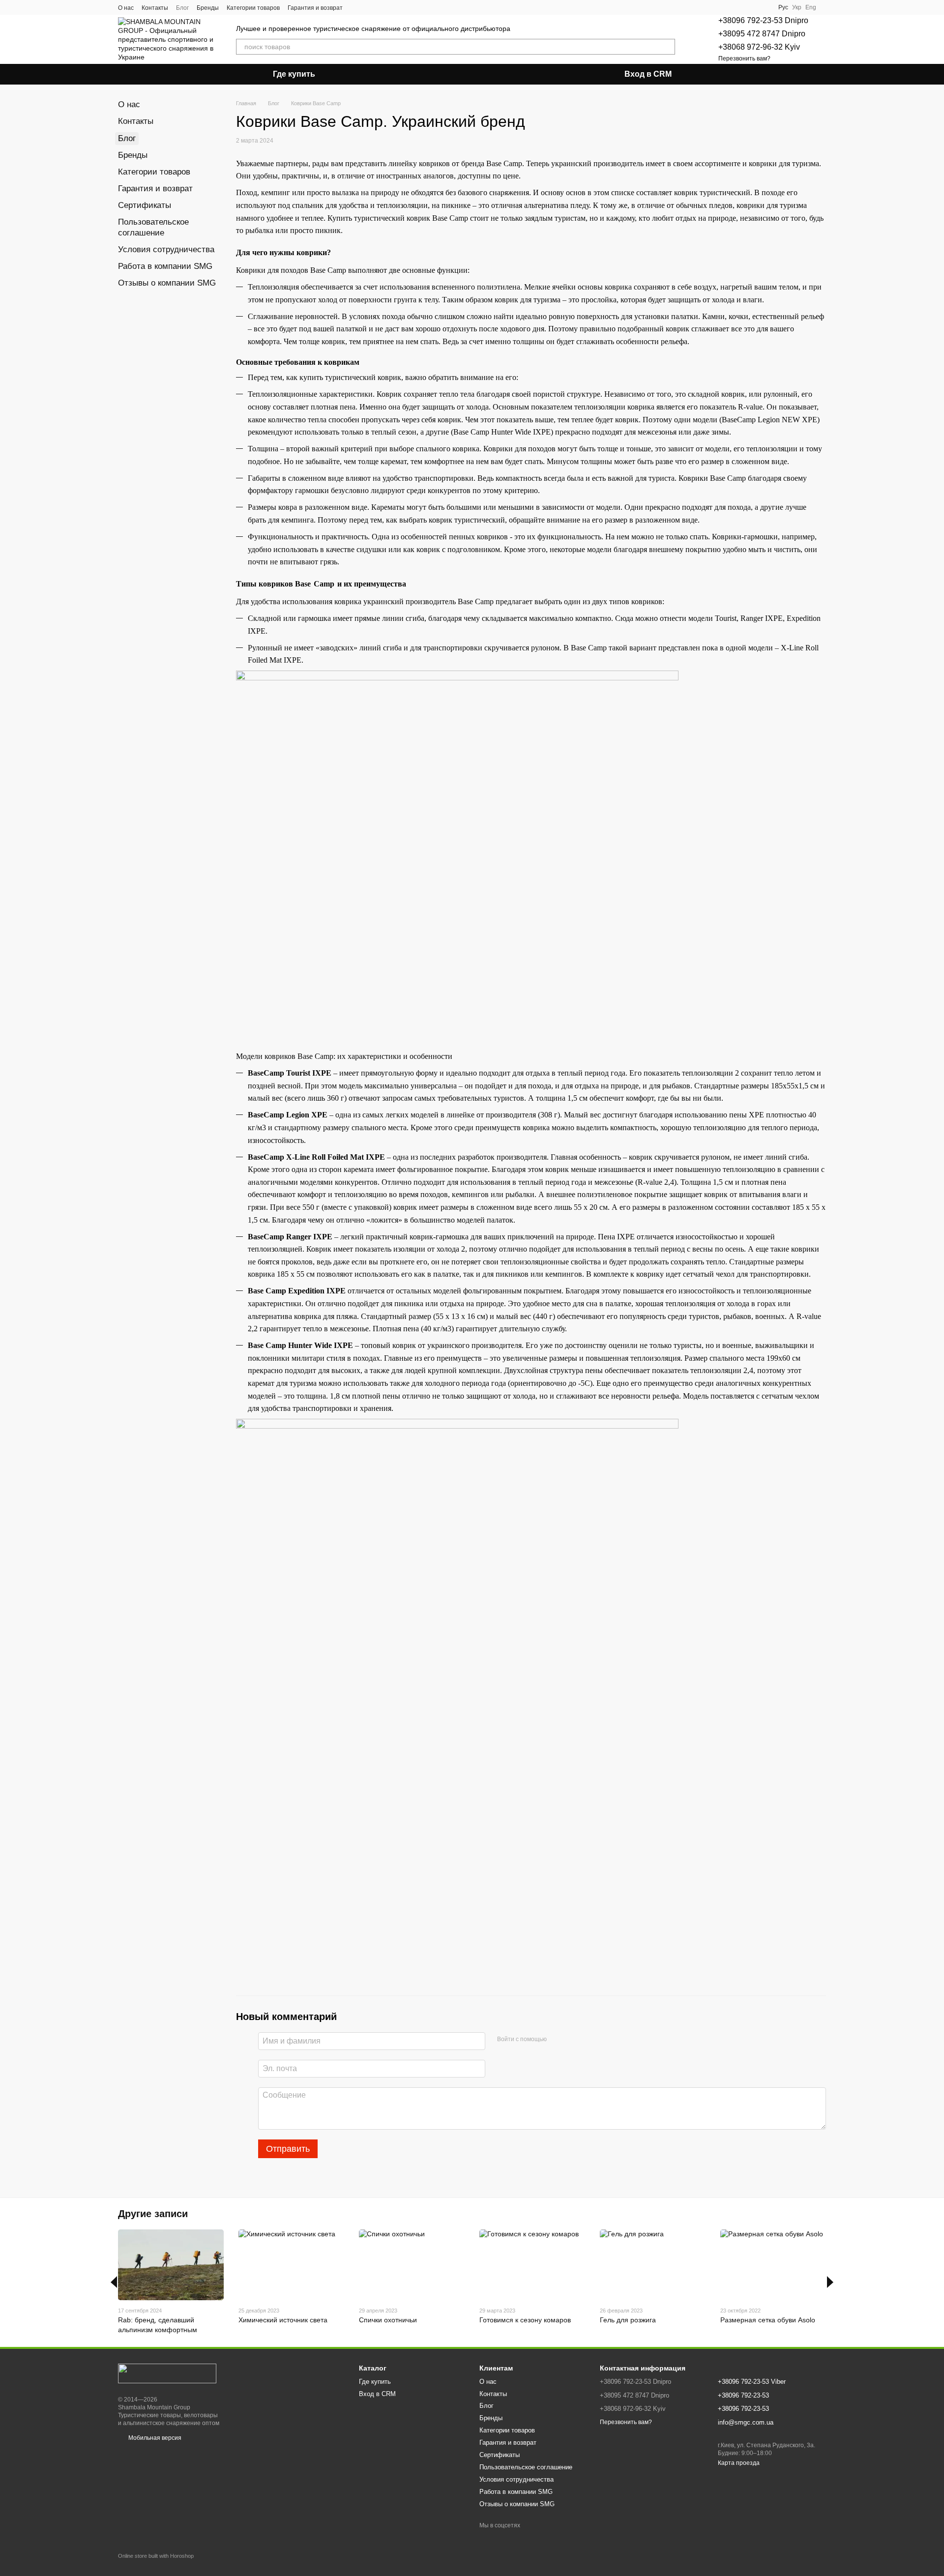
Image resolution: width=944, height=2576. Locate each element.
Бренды (208, 8)
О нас (126, 8)
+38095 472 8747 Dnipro (762, 34)
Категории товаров (253, 8)
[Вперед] (830, 2282)
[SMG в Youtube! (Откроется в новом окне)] (368, 7)
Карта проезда (739, 2463)
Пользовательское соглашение (526, 2467)
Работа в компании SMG (165, 266)
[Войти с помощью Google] (573, 2040)
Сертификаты (145, 205)
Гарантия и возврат (315, 8)
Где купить (294, 74)
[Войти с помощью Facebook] (558, 2040)
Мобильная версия (154, 2438)
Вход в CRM (648, 74)
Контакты (155, 8)
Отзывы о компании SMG (167, 283)
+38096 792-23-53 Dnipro (763, 20)
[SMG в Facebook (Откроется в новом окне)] (356, 7)
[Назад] (114, 2282)
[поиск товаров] (667, 47)
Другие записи (153, 2214)
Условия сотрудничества (166, 249)
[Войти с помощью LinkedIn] (589, 2040)
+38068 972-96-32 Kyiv (759, 47)
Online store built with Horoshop (156, 2556)
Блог (182, 8)
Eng (811, 7)
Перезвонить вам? (744, 59)
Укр (797, 7)
